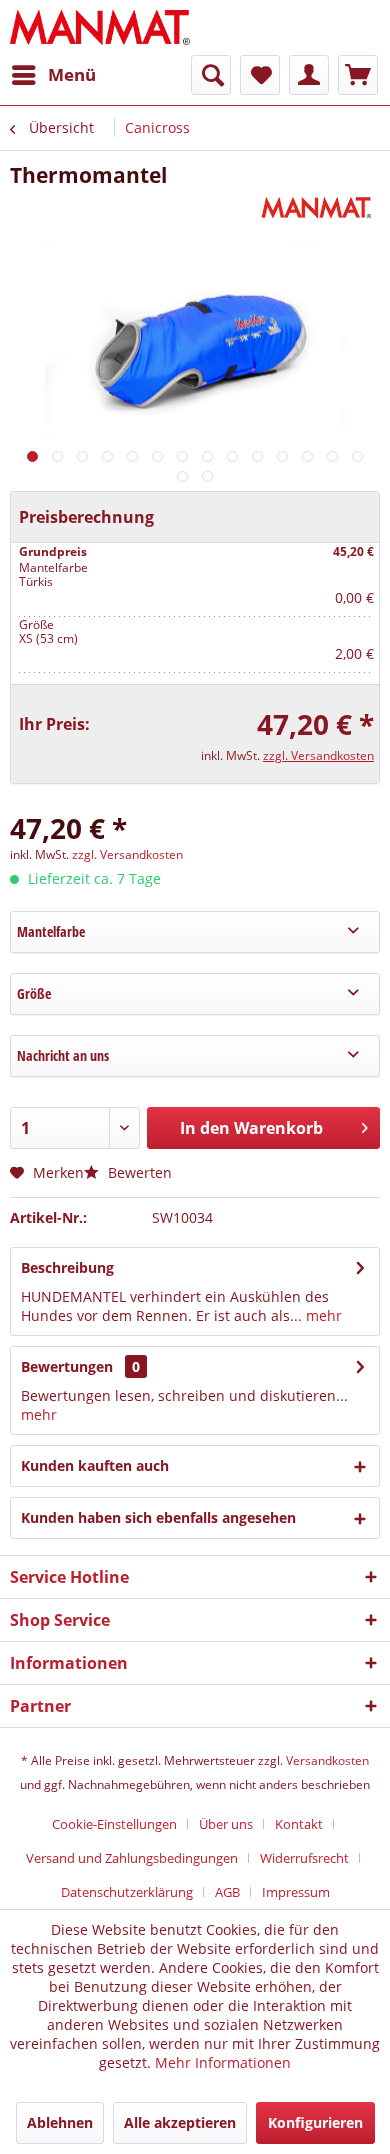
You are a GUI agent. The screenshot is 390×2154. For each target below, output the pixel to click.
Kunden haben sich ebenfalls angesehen (158, 1517)
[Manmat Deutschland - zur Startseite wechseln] (100, 27)
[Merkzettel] (260, 75)
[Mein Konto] (309, 75)
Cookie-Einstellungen (114, 1824)
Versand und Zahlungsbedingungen (132, 1858)
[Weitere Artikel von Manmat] (318, 206)
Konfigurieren (315, 2122)
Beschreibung (67, 1267)
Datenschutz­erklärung (127, 1892)
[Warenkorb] (358, 75)
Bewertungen (67, 1366)
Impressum (296, 1892)
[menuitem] (53, 75)
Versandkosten (327, 1760)
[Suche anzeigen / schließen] (211, 75)
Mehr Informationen (223, 2062)
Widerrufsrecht (304, 1858)
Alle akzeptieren (180, 2122)
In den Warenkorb (251, 1128)
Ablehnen (60, 2122)
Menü (72, 74)
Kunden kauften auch (95, 1465)
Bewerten (138, 1172)
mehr (322, 1315)
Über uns (226, 1824)
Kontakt (299, 1824)
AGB (227, 1892)
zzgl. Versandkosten (318, 755)
